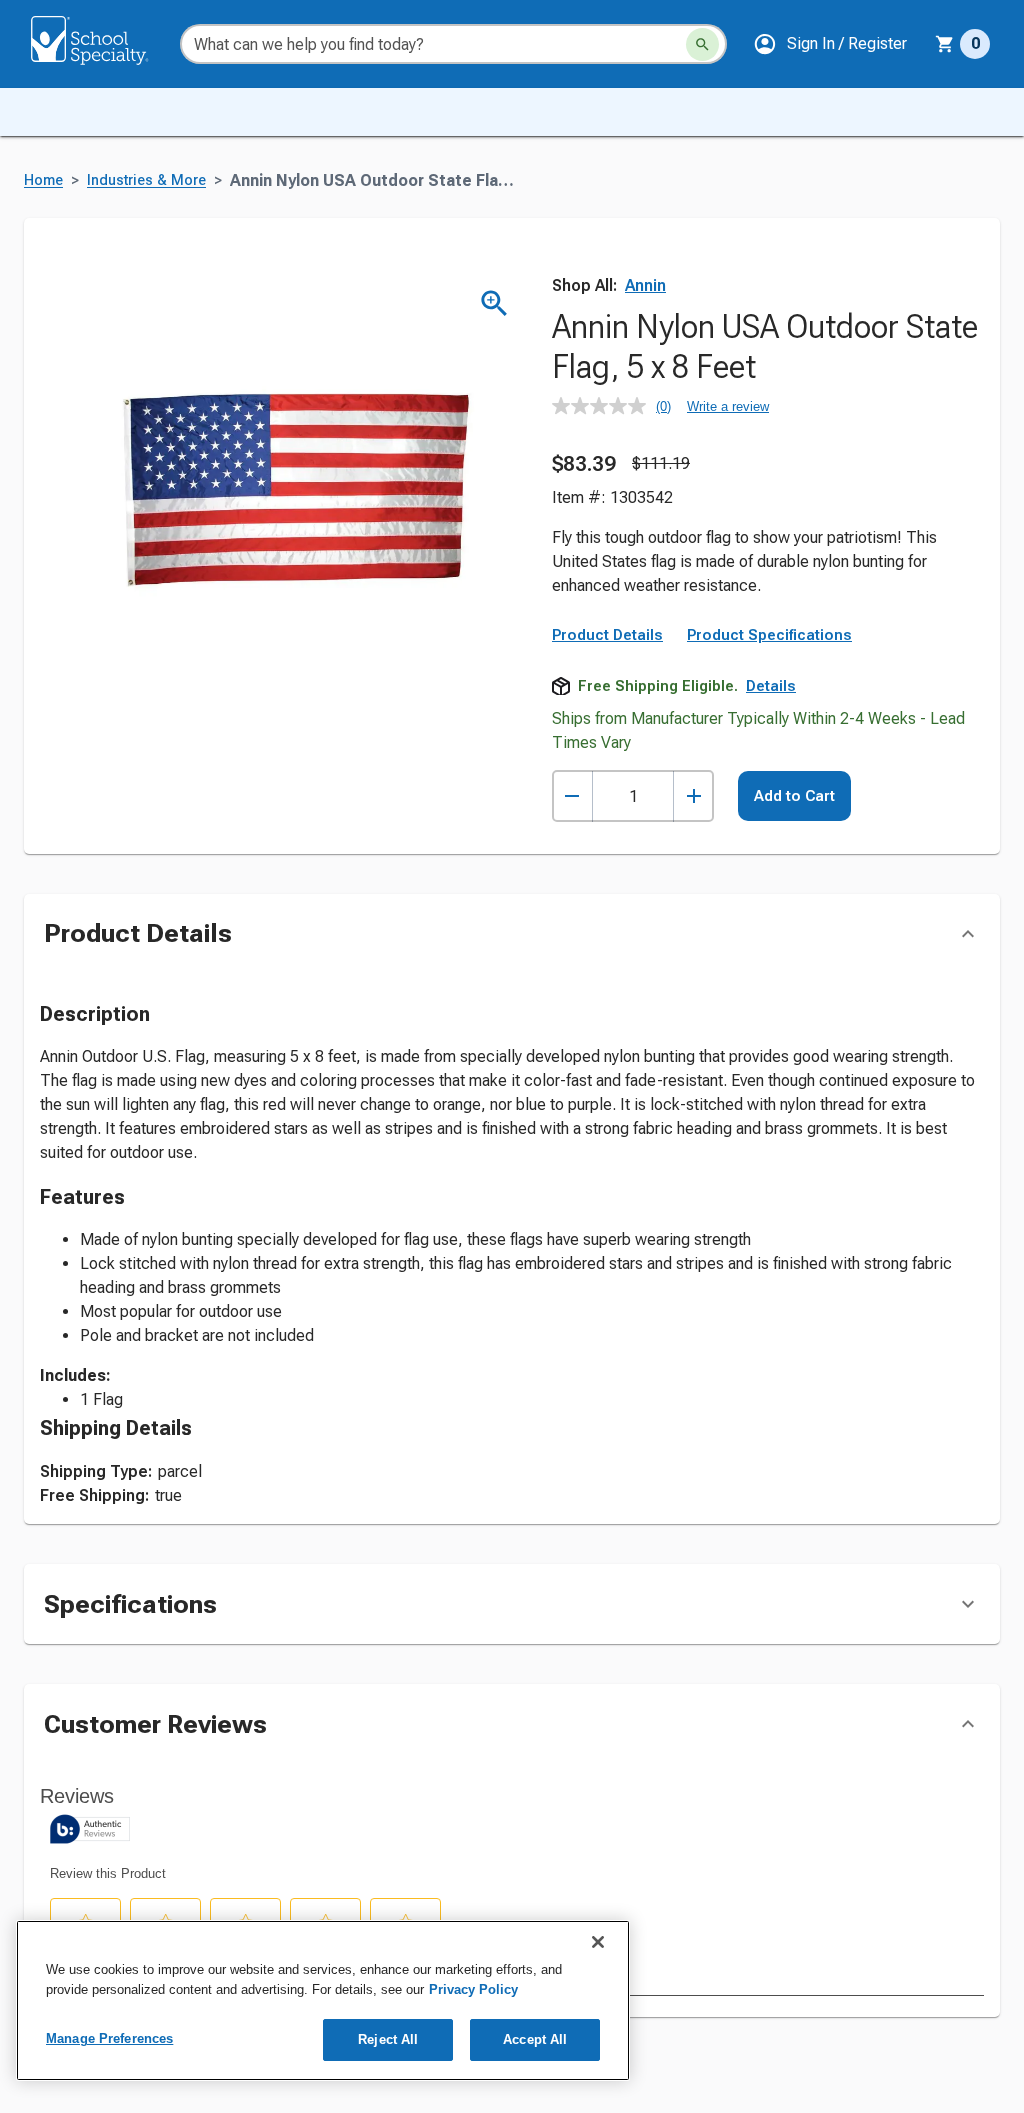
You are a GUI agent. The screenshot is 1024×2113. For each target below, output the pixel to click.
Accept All (535, 2039)
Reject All (388, 2039)
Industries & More (146, 180)
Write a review (728, 406)
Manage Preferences (109, 2038)
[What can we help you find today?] (702, 44)
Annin (645, 285)
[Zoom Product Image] (494, 303)
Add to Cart (794, 796)
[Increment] (693, 796)
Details (771, 686)
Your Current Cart (962, 44)
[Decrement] (572, 796)
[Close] (598, 1942)
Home (43, 180)
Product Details (607, 635)
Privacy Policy (473, 1989)
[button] (830, 44)
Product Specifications (769, 635)
